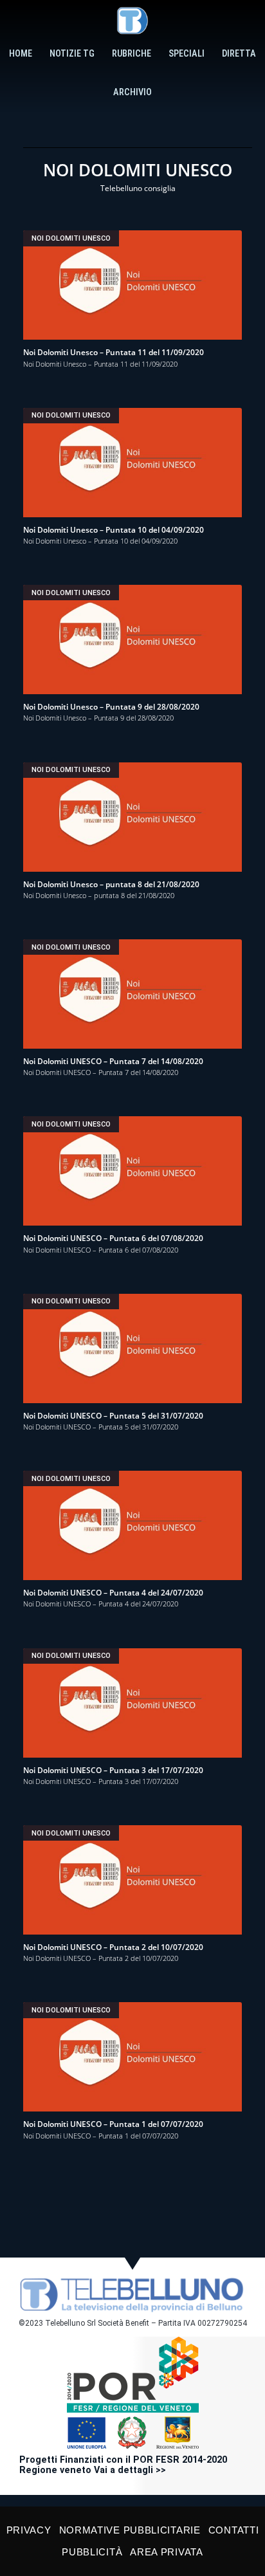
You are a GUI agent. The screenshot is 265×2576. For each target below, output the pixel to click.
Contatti (234, 2530)
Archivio (132, 92)
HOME (21, 54)
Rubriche (132, 54)
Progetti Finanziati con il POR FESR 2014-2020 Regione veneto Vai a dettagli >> (123, 2465)
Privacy (29, 2530)
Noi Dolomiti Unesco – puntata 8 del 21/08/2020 (111, 884)
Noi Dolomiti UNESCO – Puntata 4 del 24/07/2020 (113, 1593)
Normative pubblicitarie (130, 2530)
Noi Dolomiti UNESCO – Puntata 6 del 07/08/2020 (113, 1238)
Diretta (239, 54)
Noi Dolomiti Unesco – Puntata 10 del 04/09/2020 (114, 530)
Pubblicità (92, 2552)
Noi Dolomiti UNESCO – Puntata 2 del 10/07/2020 (113, 1947)
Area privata (166, 2552)
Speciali (187, 54)
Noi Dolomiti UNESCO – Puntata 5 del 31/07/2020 (113, 1416)
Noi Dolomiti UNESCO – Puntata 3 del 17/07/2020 (113, 1770)
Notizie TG (72, 54)
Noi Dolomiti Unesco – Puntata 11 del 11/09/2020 (114, 352)
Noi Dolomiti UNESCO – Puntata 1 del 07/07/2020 (113, 2124)
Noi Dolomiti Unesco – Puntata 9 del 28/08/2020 (111, 707)
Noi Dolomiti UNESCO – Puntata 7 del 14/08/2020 (113, 1061)
